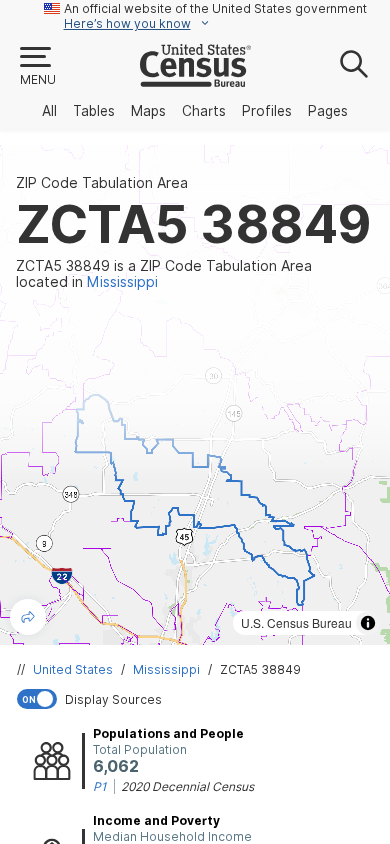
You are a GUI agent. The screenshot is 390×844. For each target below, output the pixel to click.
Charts (204, 111)
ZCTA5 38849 (260, 669)
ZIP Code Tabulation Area (102, 183)
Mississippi (166, 669)
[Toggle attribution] (368, 623)
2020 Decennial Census (187, 786)
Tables (94, 111)
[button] (37, 67)
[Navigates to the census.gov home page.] (195, 79)
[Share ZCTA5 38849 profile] (28, 617)
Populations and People (168, 733)
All (49, 111)
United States (73, 669)
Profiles (267, 111)
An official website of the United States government (215, 8)
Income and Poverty (156, 820)
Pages (328, 111)
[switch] (199, 699)
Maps (148, 111)
